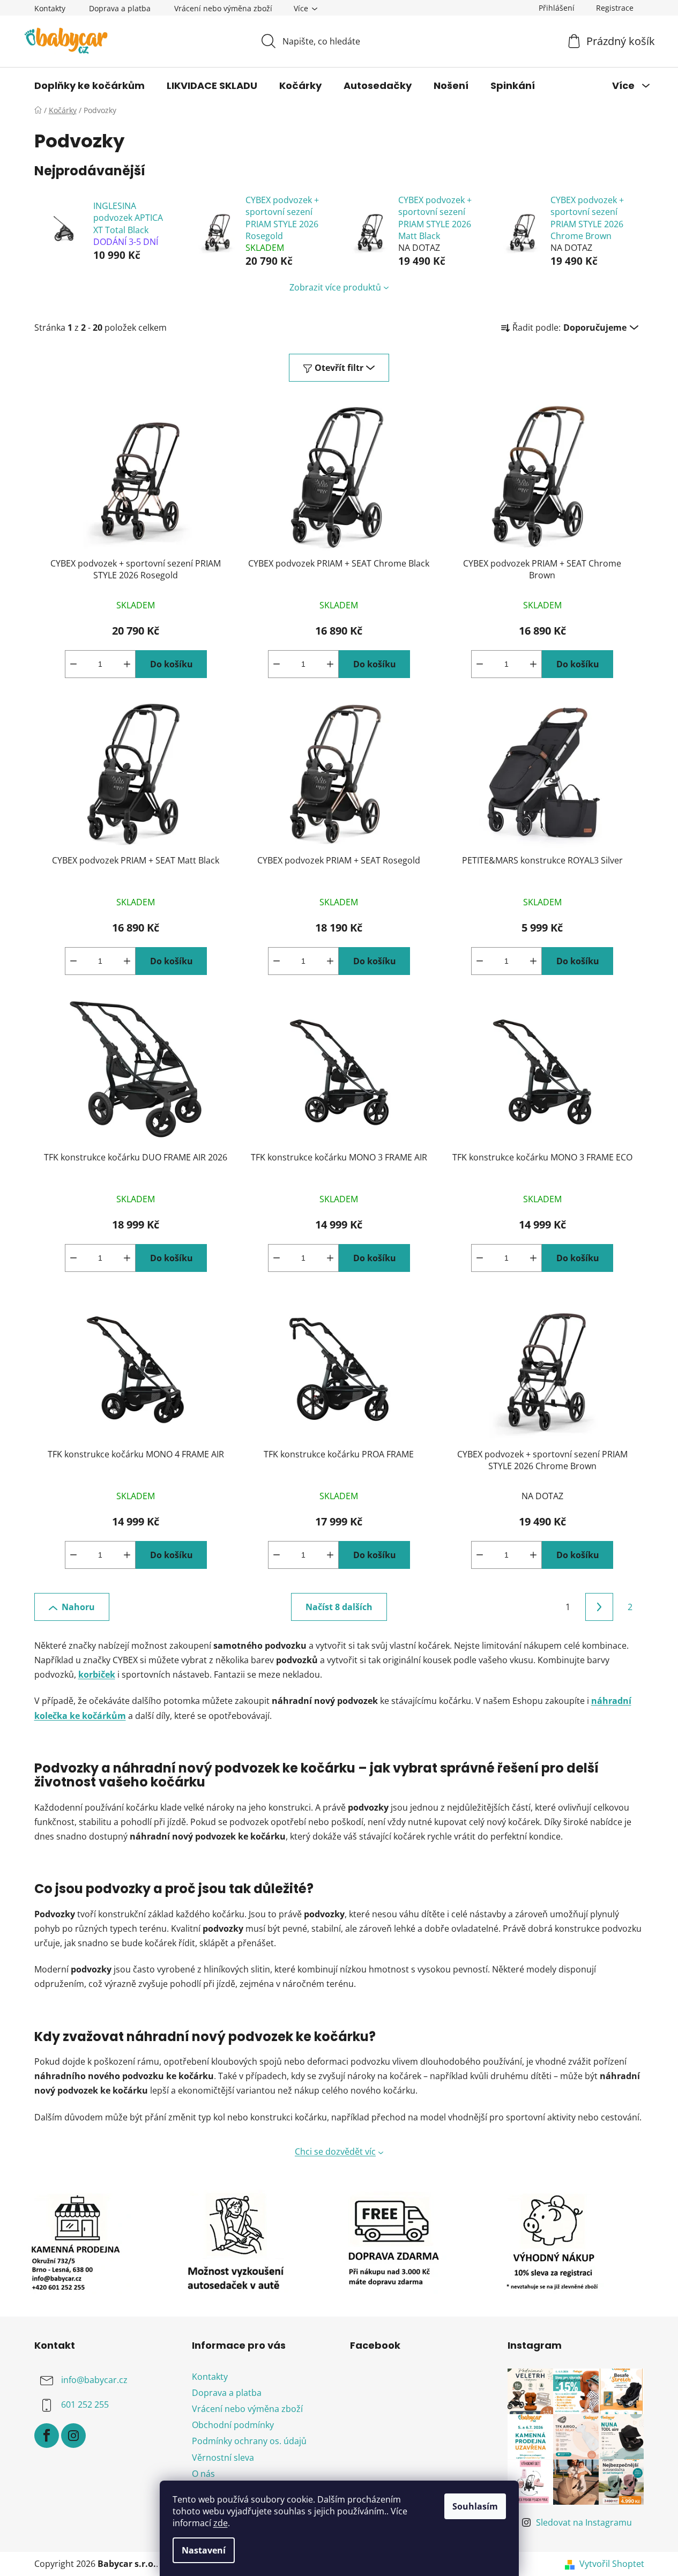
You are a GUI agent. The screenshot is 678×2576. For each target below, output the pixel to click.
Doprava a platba (120, 8)
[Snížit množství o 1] (73, 664)
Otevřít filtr (339, 368)
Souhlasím (475, 2506)
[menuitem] (90, 86)
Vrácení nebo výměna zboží (223, 8)
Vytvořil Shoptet (612, 2564)
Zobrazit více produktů (335, 287)
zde (221, 2523)
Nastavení (204, 2550)
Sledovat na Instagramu (584, 2522)
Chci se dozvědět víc (335, 2151)
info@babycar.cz (94, 2380)
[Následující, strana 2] (599, 1607)
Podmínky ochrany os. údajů (249, 2441)
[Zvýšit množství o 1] (127, 664)
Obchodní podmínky (233, 2425)
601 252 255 (85, 2404)
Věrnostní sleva (223, 2458)
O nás (203, 2474)
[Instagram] (73, 2436)
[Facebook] (47, 2436)
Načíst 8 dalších (339, 1607)
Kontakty (50, 8)
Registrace (615, 8)
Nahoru (78, 1607)
